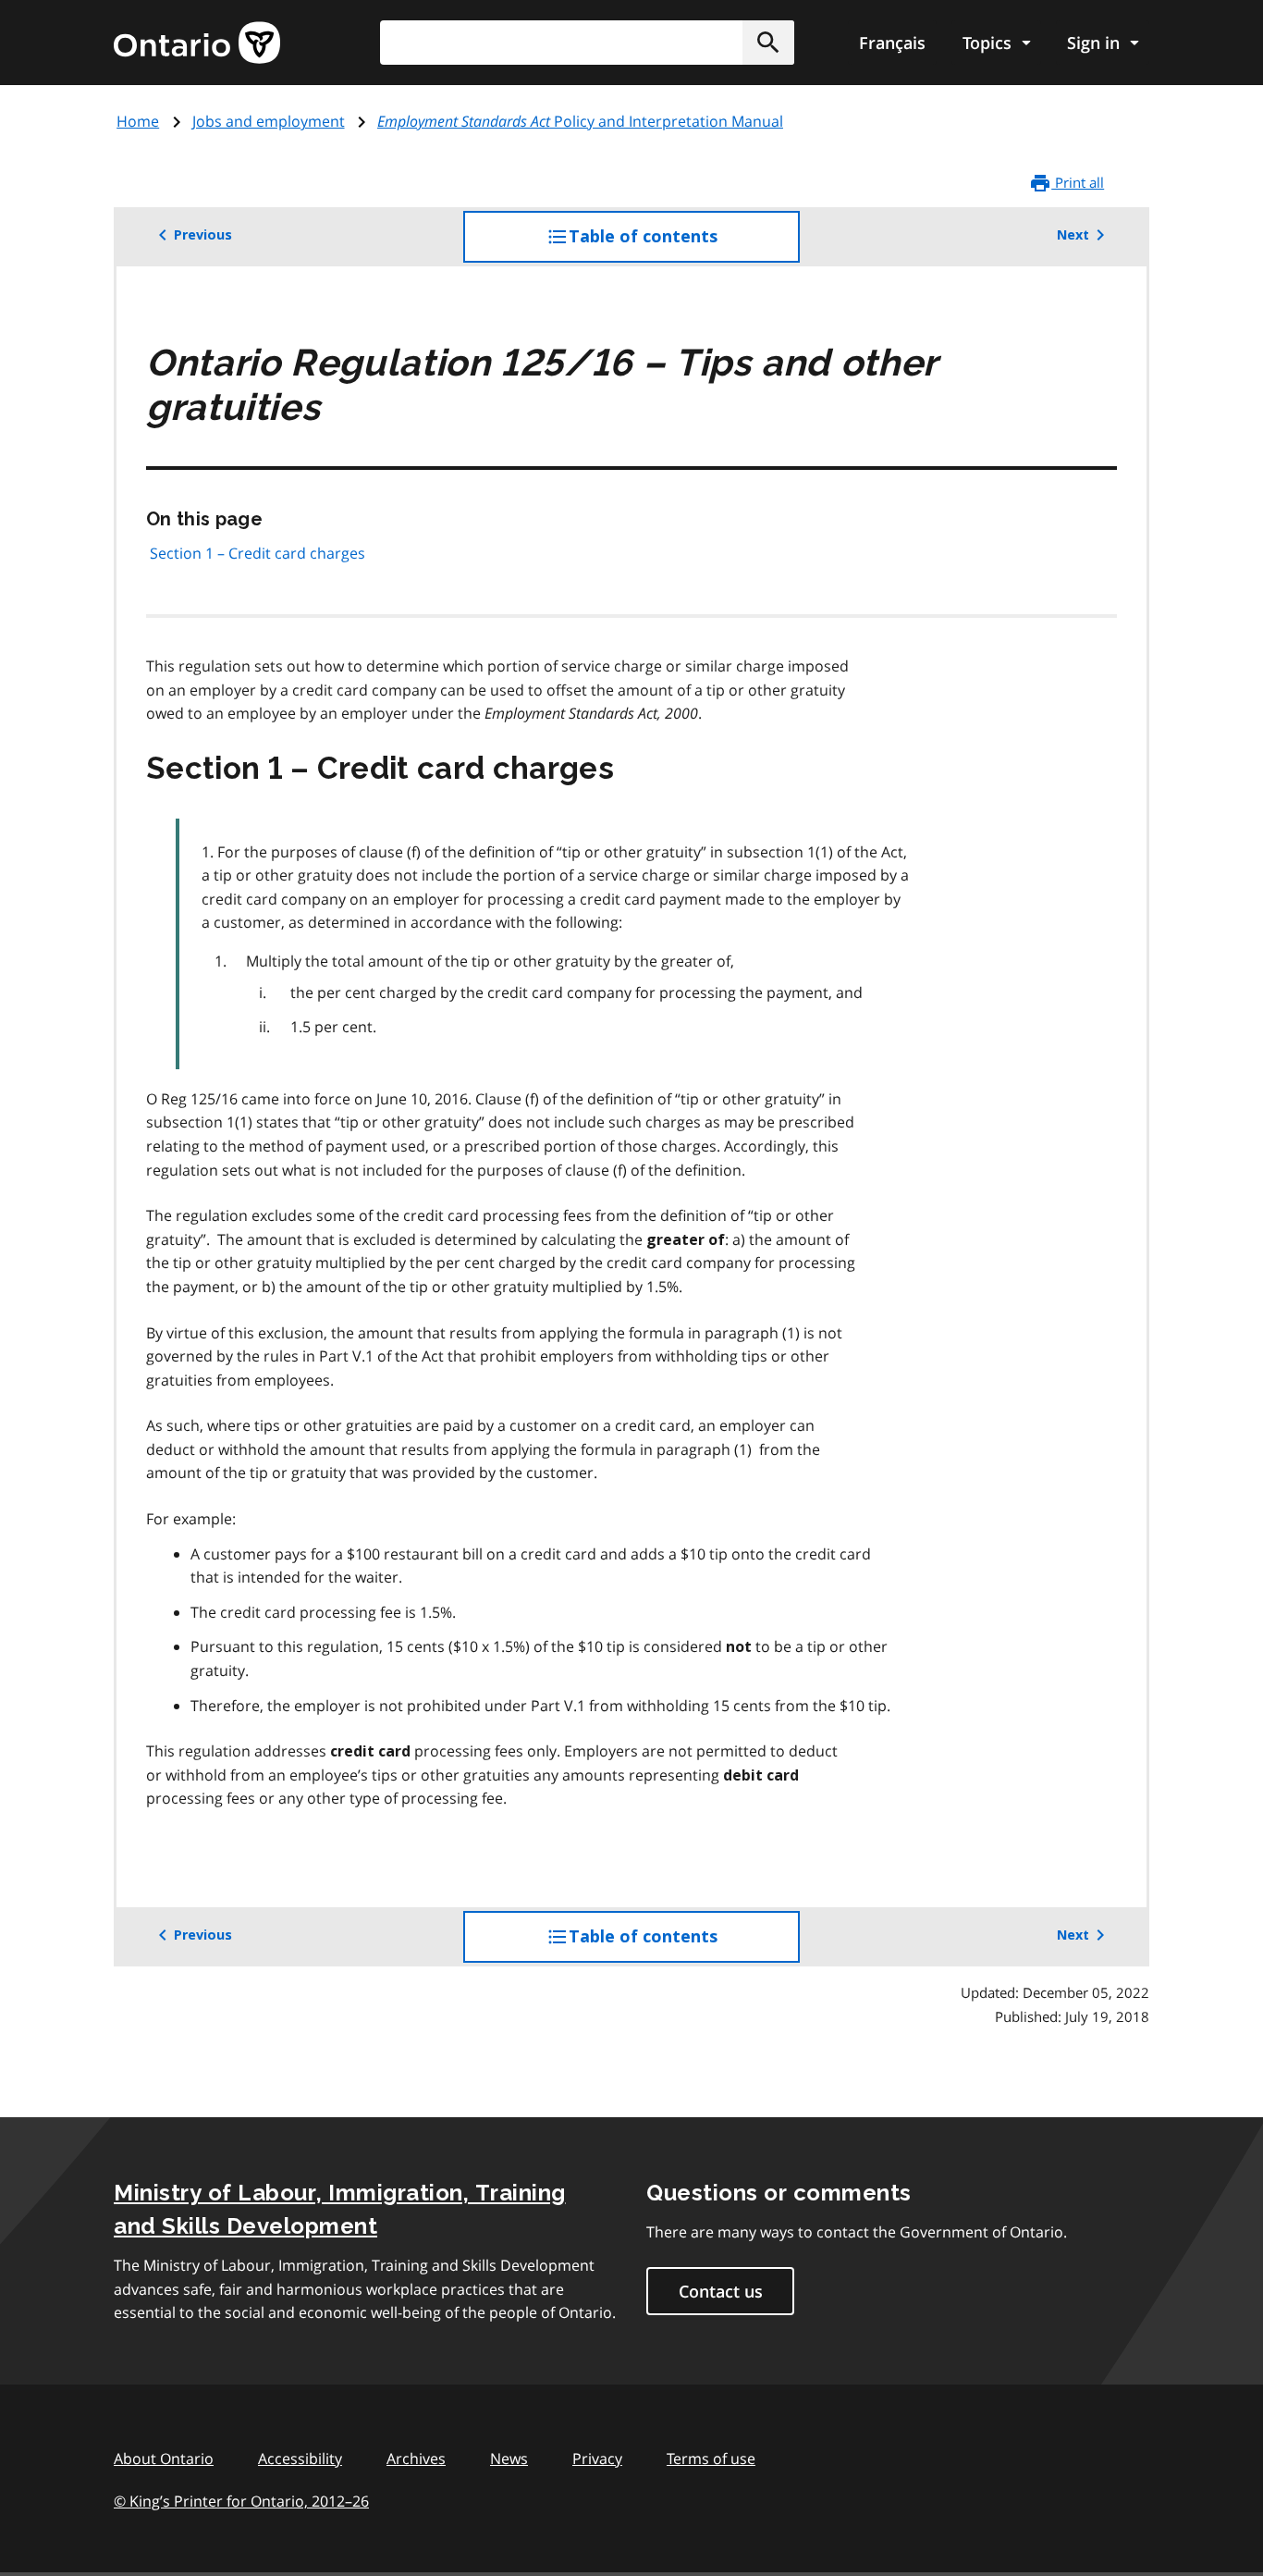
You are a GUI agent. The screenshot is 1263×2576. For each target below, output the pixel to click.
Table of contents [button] (681, 245)
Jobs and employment (269, 121)
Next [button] (1073, 235)
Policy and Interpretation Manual (580, 121)
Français (892, 43)
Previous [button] (203, 235)
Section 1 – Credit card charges (258, 553)
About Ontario (164, 2459)
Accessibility (300, 2459)
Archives (416, 2459)
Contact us (721, 2291)
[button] (768, 43)
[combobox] (587, 43)
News (509, 2459)
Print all (1078, 182)
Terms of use (711, 2459)
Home (138, 121)
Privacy (597, 2459)
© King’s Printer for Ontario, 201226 (241, 2501)
